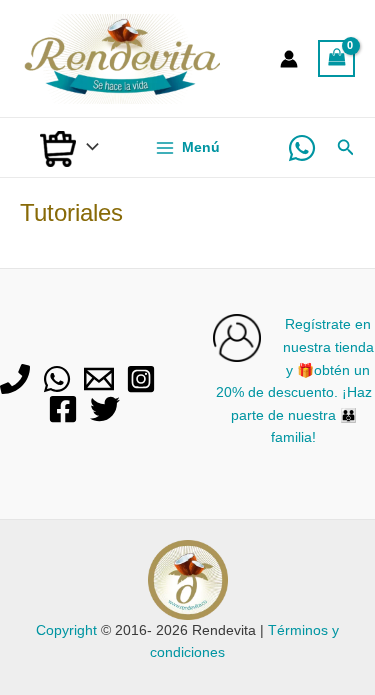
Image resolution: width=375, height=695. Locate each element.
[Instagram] (141, 379)
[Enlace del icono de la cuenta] (289, 59)
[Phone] (15, 379)
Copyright (66, 630)
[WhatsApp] (302, 148)
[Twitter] (105, 409)
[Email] (99, 379)
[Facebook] (63, 409)
